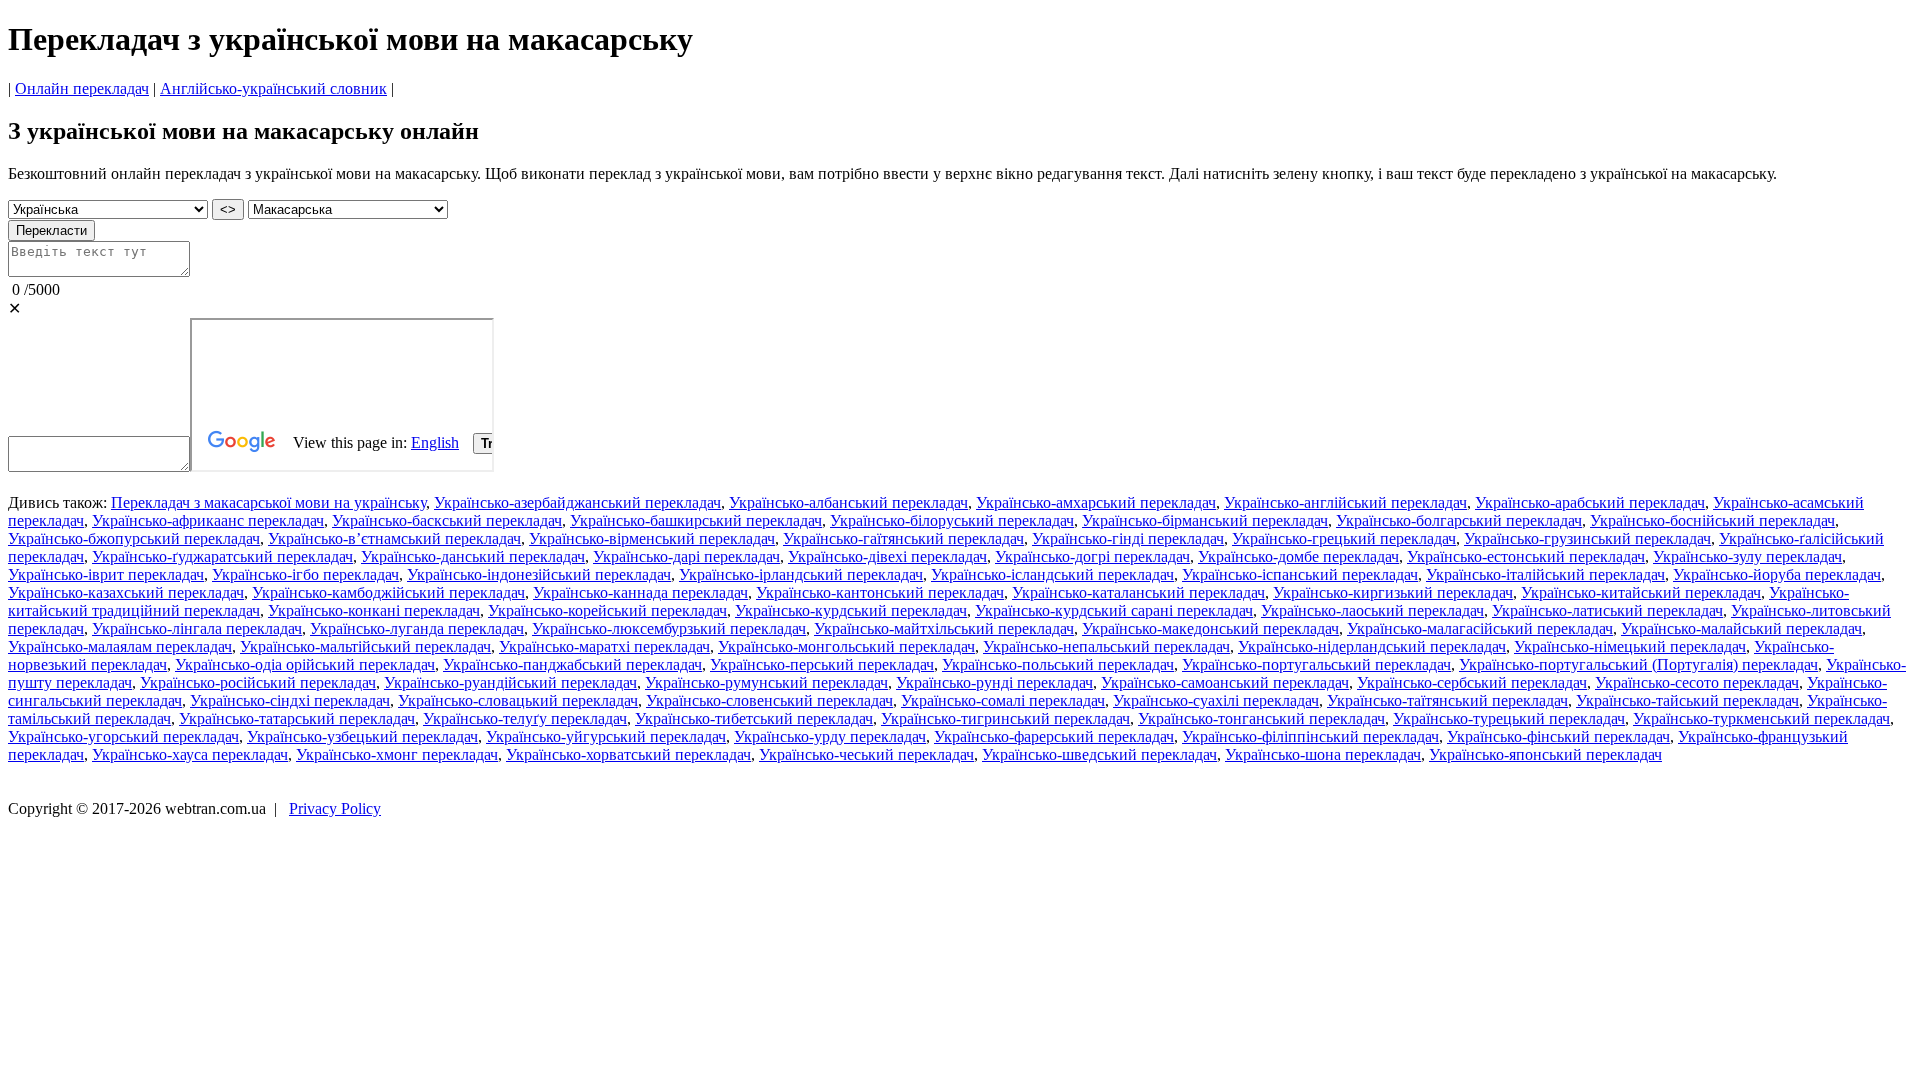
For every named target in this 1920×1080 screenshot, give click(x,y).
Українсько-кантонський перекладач (880, 592)
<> (228, 209)
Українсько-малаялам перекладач (120, 646)
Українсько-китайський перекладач (1641, 592)
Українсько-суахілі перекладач (1216, 700)
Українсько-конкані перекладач (374, 610)
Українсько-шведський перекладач (1099, 754)
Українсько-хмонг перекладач (397, 754)
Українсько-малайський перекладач (1741, 628)
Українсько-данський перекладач (473, 556)
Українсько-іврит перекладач (106, 574)
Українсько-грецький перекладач (1344, 538)
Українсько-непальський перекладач (1106, 646)
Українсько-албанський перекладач (848, 502)
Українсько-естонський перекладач (1526, 556)
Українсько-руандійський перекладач (510, 682)
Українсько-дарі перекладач (686, 556)
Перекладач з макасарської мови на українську (268, 502)
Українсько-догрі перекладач (1092, 556)
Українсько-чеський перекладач (866, 754)
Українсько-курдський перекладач (851, 610)
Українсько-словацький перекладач (518, 700)
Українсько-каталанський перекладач (1138, 592)
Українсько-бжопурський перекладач (134, 538)
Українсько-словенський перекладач (769, 700)
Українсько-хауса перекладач (190, 754)
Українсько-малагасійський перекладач (1480, 628)
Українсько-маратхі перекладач (604, 646)
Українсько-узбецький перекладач (362, 736)
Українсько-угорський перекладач (123, 736)
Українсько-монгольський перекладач (846, 646)
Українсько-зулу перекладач (1747, 556)
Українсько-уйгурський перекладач (606, 736)
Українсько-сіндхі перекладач (290, 700)
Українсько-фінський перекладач (1558, 736)
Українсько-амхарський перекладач (1096, 502)
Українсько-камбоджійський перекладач (388, 592)
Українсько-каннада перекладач (640, 592)
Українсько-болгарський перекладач (1459, 520)
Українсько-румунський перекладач (766, 682)
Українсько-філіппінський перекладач (1310, 736)
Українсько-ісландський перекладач (1052, 574)
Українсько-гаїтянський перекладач (903, 538)
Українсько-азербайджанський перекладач (577, 502)
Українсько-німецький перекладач (1630, 646)
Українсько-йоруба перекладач (1777, 574)
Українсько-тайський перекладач (1687, 700)
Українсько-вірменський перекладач (652, 538)
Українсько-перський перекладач (822, 664)
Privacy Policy (335, 808)
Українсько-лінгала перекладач (197, 628)
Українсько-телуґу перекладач (525, 718)
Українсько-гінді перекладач (1128, 538)
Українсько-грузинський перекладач (1587, 538)
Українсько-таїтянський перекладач (1447, 700)
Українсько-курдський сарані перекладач (1114, 610)
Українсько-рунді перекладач (994, 682)
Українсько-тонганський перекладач (1261, 718)
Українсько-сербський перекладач (1472, 682)
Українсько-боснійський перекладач (1712, 520)
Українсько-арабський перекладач (1590, 502)
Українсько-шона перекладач (1323, 754)
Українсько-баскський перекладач (447, 520)
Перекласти (51, 230)
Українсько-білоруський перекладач (952, 520)
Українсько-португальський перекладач (1316, 664)
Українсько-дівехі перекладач (887, 556)
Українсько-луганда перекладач (417, 628)
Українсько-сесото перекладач (1697, 682)
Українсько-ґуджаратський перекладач (222, 556)
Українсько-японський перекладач (1545, 754)
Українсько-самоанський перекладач (1225, 682)
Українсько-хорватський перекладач (628, 754)
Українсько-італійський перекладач (1545, 574)
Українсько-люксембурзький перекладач (669, 628)
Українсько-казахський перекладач (126, 592)
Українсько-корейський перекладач (607, 610)
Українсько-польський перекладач (1058, 664)
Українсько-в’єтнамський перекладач (394, 538)
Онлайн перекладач (82, 88)
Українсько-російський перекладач (258, 682)
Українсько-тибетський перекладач (754, 718)
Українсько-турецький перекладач (1509, 718)
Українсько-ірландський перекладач (801, 574)
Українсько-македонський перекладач (1210, 628)
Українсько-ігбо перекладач (305, 574)
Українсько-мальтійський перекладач (365, 646)
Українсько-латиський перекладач (1607, 610)
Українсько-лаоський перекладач (1372, 610)
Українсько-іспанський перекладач (1300, 574)
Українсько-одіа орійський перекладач (305, 664)
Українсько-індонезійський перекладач (539, 574)
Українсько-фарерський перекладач (1054, 736)
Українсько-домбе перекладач (1298, 556)
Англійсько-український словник (273, 88)
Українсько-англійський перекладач (1345, 502)
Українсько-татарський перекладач (297, 718)
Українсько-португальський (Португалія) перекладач (1638, 664)
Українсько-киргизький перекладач (1393, 592)
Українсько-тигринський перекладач (1005, 718)
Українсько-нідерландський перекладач (1372, 646)
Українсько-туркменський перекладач (1761, 718)
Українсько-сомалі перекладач (1003, 700)
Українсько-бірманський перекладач (1205, 520)
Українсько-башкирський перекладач (696, 520)
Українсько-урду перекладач (830, 736)
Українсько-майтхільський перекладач (944, 628)
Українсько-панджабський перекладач (572, 664)
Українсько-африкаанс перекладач (208, 520)
